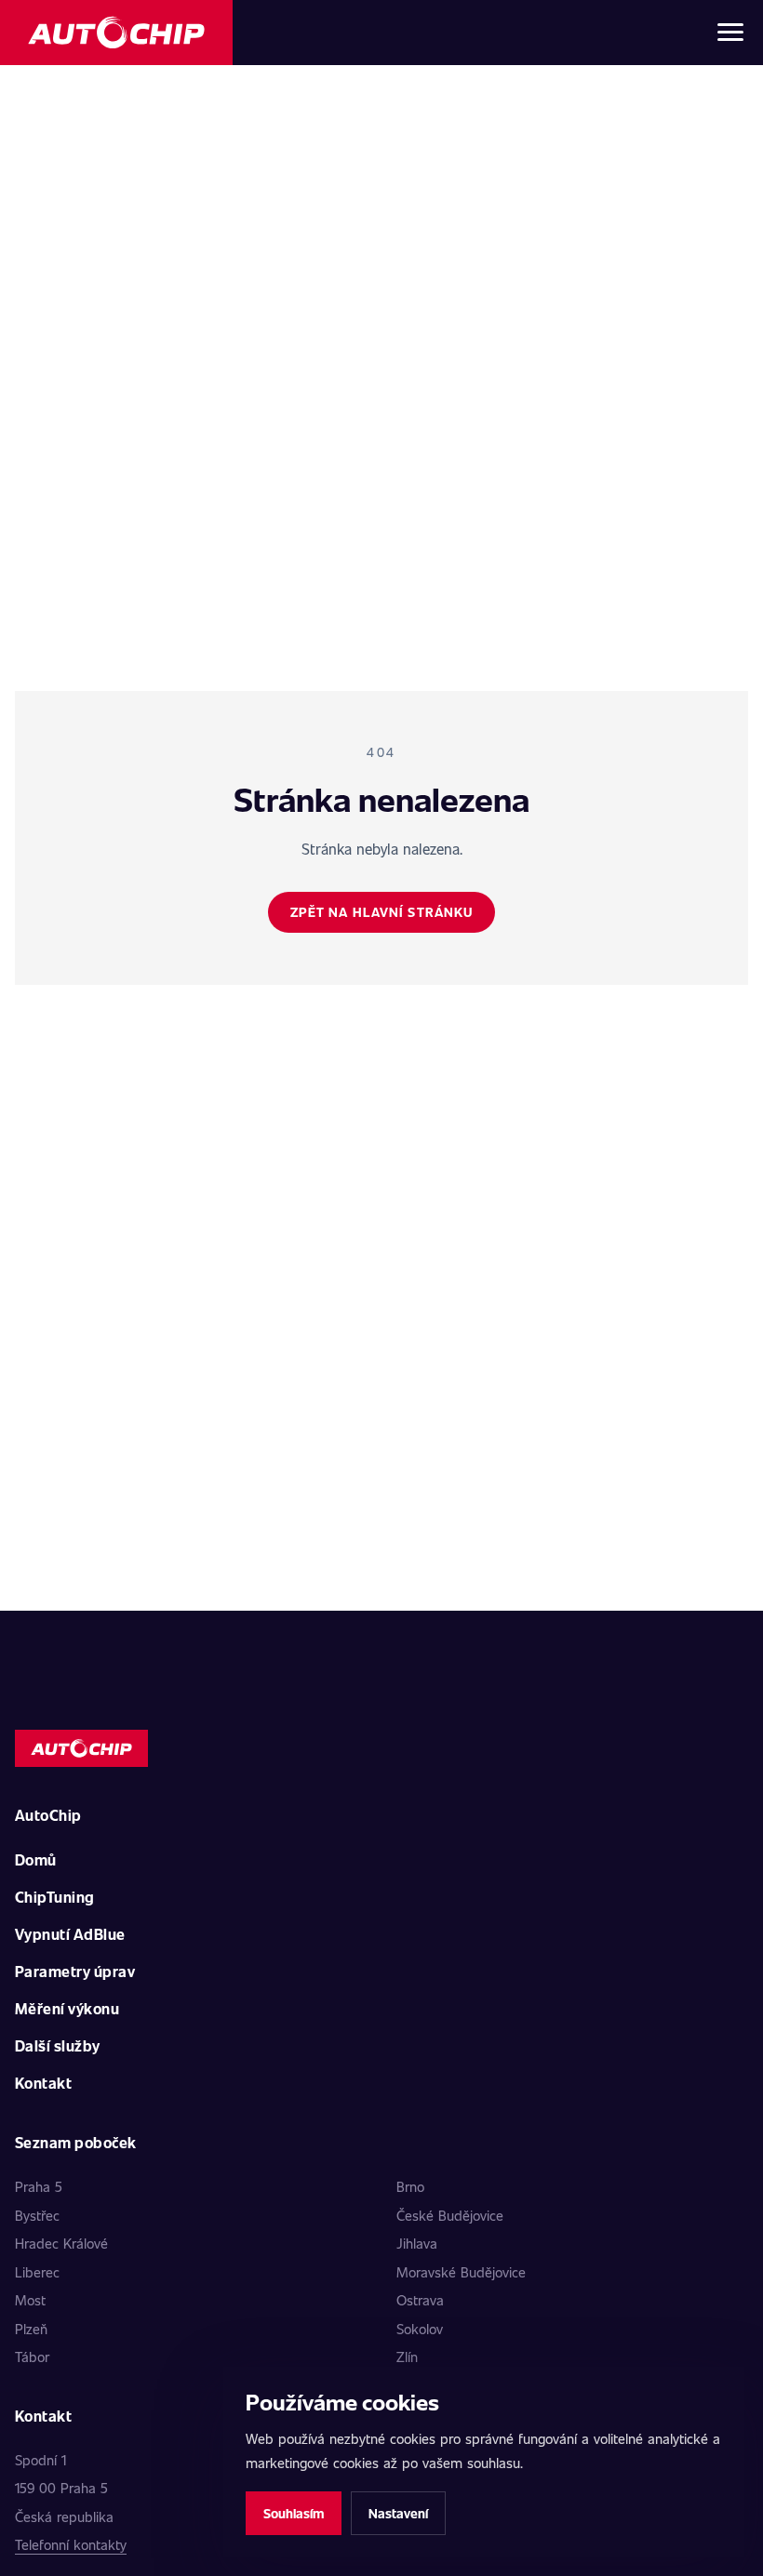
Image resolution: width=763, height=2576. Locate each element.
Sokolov (420, 2329)
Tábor (32, 2357)
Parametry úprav (75, 1971)
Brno (410, 2186)
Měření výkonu (67, 2008)
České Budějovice (450, 2215)
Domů (36, 1859)
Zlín (407, 2357)
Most (30, 2300)
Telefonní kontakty (71, 2544)
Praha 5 (39, 2186)
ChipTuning (55, 1897)
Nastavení (398, 2513)
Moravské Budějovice (461, 2272)
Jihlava (417, 2243)
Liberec (37, 2272)
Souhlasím (294, 2513)
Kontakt (43, 2083)
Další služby (58, 2045)
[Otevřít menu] (730, 33)
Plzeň (31, 2329)
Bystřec (37, 2215)
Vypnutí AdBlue (70, 1934)
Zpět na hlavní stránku (382, 912)
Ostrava (420, 2300)
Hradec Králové (61, 2243)
